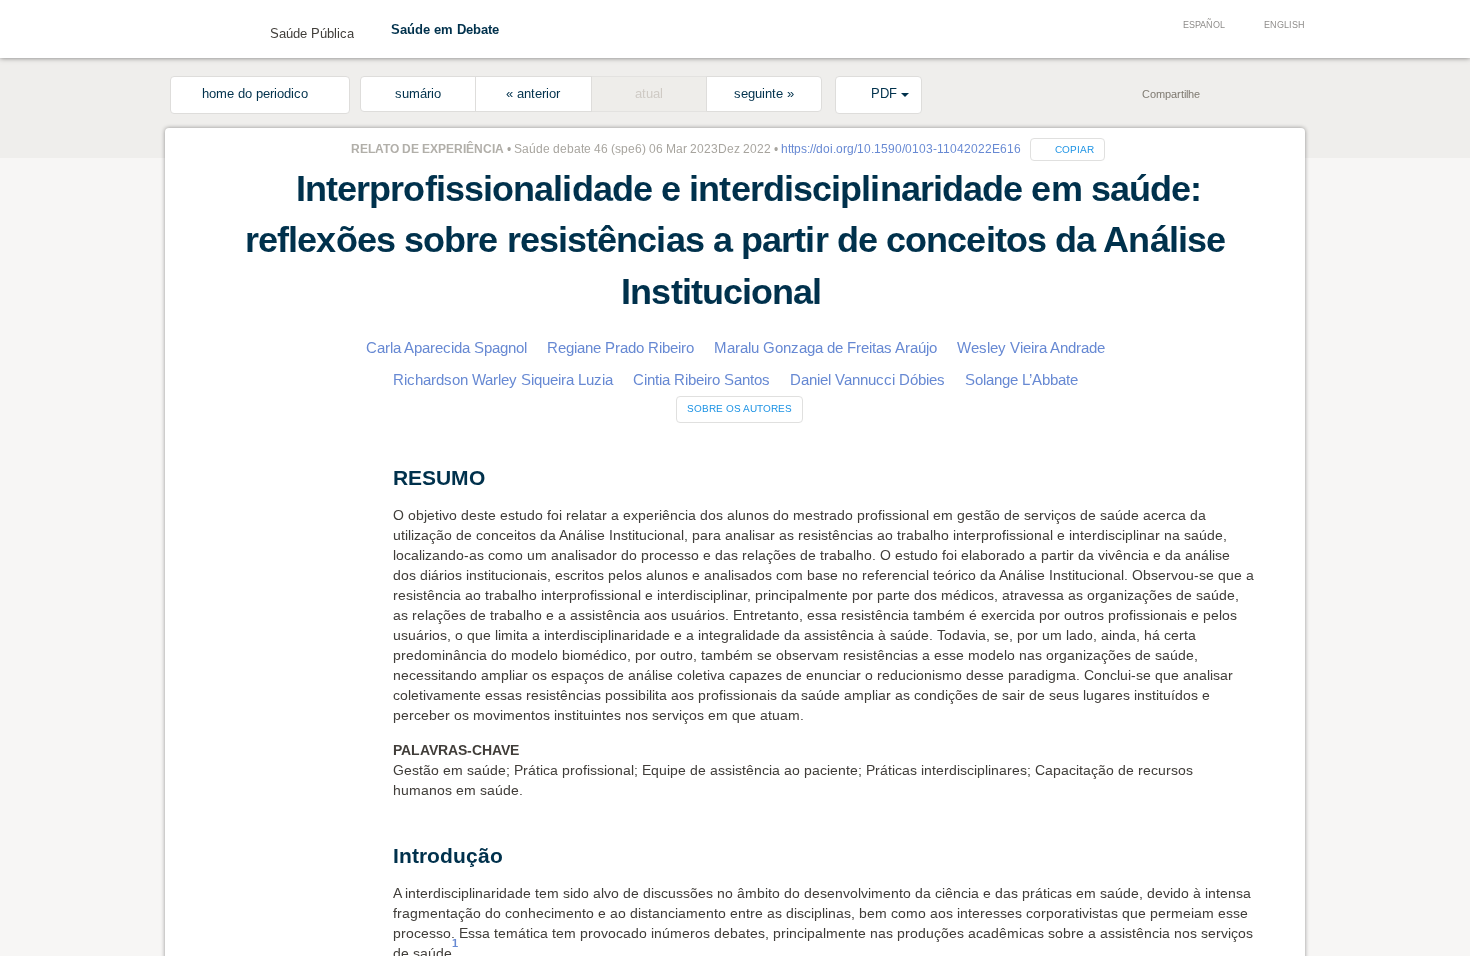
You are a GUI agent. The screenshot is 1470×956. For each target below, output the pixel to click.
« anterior (533, 94)
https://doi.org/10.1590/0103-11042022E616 (898, 149)
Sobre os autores (739, 408)
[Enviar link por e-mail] (1195, 94)
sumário (418, 94)
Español (1204, 25)
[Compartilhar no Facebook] (1225, 94)
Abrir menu (195, 32)
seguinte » (764, 94)
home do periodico (260, 94)
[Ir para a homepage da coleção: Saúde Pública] (239, 28)
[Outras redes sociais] (1285, 94)
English (1284, 25)
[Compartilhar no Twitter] (1255, 94)
